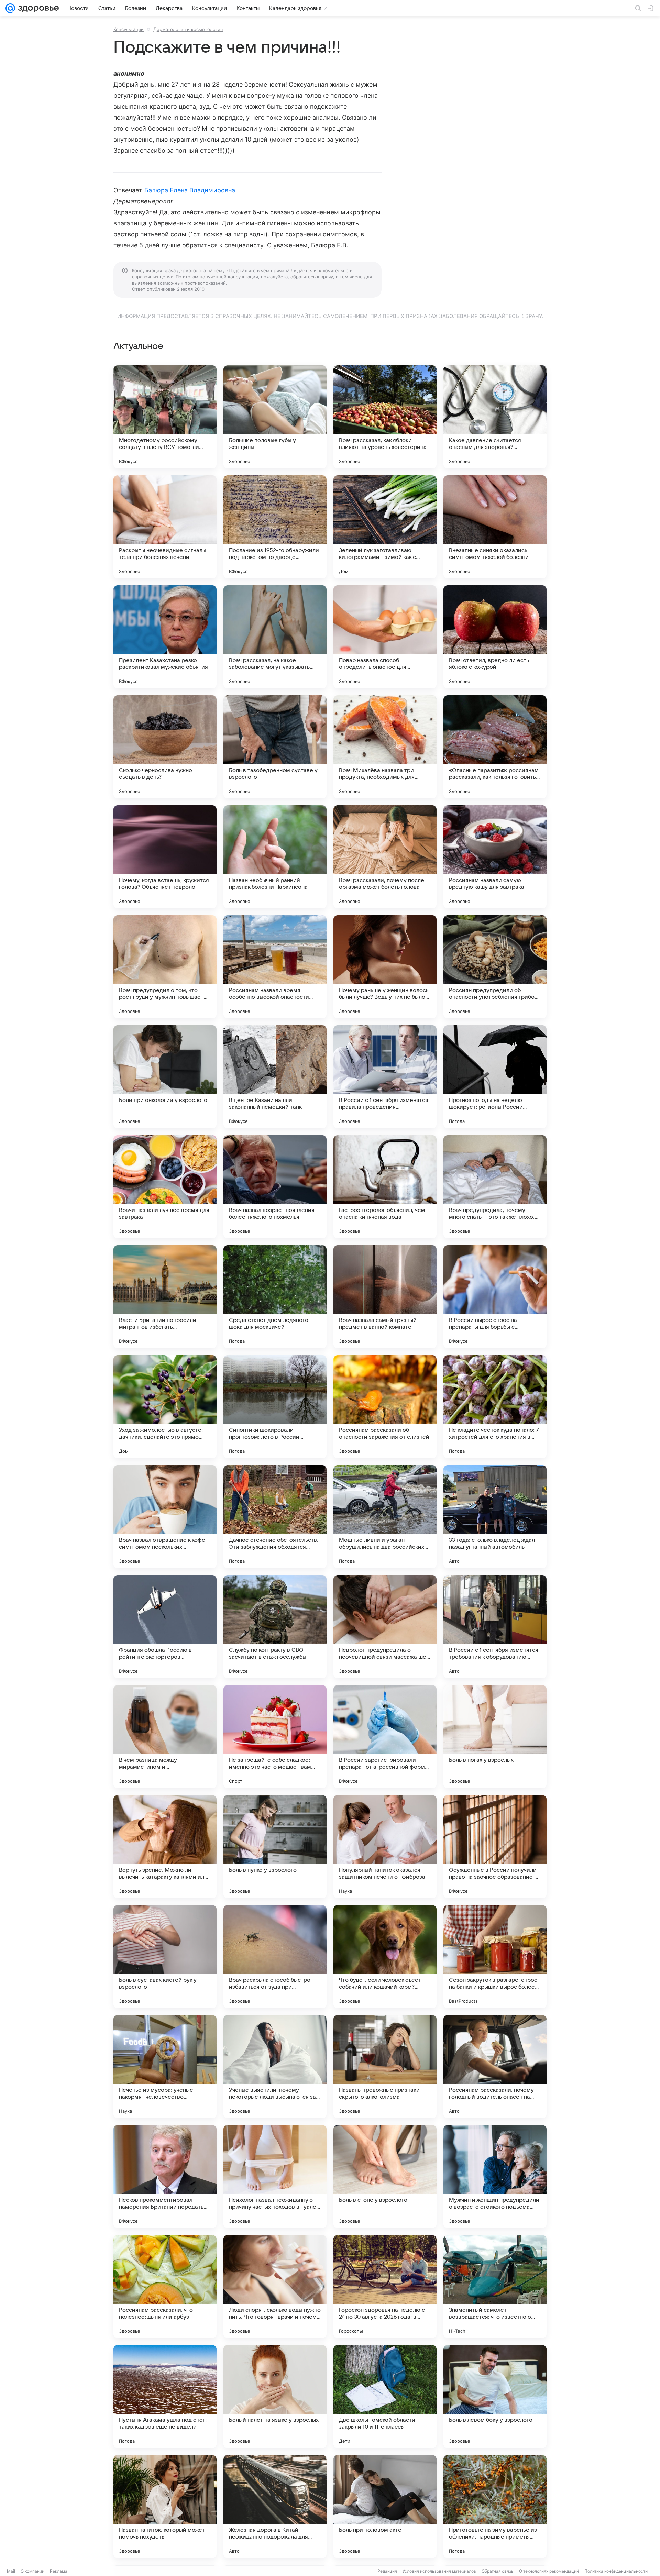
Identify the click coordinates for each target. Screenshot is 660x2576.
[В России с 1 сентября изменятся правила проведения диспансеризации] (385, 1077)
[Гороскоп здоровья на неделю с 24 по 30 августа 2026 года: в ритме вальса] (385, 2287)
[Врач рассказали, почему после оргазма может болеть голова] (385, 857)
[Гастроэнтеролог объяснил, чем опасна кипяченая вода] (385, 1187)
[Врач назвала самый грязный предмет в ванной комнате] (385, 1297)
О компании (32, 2571)
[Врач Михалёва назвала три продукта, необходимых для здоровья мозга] (385, 747)
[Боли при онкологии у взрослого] (165, 1077)
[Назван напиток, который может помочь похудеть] (165, 2507)
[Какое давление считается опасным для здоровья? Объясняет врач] (495, 417)
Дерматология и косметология (188, 29)
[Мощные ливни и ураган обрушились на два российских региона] (385, 1517)
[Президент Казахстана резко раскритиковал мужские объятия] (165, 637)
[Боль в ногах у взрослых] (495, 1737)
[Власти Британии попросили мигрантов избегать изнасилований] (165, 1297)
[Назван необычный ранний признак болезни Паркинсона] (275, 857)
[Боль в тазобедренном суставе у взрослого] (275, 747)
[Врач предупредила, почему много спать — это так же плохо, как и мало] (495, 1187)
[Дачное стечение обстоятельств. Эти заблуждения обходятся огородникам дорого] (275, 1517)
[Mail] (10, 8)
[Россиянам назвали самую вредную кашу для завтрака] (495, 857)
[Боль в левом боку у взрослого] (495, 2397)
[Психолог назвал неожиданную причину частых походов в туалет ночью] (275, 2177)
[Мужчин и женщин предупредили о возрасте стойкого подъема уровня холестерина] (495, 2177)
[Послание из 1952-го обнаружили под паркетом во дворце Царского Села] (275, 527)
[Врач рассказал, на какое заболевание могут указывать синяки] (275, 637)
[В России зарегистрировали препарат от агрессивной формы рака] (385, 1737)
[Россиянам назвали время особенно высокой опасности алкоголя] (275, 967)
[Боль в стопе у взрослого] (385, 2177)
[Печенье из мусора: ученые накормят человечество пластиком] (165, 2067)
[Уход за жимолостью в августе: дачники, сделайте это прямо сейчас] (165, 1407)
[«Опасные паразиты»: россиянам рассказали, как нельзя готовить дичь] (495, 747)
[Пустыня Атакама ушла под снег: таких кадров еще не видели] (165, 2397)
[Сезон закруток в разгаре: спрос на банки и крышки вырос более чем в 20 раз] (495, 1957)
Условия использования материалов (439, 2571)
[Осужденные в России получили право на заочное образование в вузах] (495, 1847)
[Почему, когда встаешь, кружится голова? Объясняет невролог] (165, 857)
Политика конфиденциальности (616, 2571)
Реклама (59, 2571)
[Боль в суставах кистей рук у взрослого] (165, 1957)
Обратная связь (498, 2571)
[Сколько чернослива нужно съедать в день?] (165, 747)
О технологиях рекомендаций (549, 2571)
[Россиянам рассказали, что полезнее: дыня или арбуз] (165, 2287)
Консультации (129, 29)
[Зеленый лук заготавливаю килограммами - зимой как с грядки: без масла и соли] (385, 527)
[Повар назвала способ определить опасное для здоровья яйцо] (385, 637)
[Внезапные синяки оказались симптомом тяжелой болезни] (495, 527)
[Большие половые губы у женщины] (275, 417)
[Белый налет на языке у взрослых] (275, 2397)
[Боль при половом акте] (385, 2507)
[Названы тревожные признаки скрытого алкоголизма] (385, 2067)
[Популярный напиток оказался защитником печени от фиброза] (385, 1847)
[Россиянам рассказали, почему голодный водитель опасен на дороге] (495, 2067)
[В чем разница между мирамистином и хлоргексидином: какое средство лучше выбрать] (165, 1737)
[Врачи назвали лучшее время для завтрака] (165, 1187)
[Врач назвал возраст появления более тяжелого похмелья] (275, 1187)
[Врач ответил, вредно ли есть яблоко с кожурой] (495, 637)
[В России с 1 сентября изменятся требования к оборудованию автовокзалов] (495, 1627)
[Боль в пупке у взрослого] (275, 1847)
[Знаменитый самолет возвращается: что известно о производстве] (495, 2287)
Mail (11, 2571)
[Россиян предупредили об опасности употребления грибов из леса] (495, 967)
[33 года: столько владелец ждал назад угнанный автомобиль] (495, 1517)
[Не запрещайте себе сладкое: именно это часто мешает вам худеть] (275, 1737)
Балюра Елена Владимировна (190, 190)
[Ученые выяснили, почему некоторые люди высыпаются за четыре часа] (275, 2067)
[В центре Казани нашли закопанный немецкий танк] (275, 1077)
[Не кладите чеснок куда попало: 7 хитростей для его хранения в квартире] (495, 1407)
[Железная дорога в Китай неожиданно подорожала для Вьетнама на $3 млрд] (275, 2507)
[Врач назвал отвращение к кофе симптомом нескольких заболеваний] (165, 1517)
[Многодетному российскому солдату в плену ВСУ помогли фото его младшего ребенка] (165, 417)
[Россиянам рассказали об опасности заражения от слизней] (385, 1407)
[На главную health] (37, 8)
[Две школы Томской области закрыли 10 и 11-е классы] (385, 2397)
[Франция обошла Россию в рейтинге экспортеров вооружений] (165, 1627)
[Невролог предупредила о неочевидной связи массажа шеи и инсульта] (385, 1627)
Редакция (387, 2571)
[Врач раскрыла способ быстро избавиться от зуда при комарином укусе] (275, 1957)
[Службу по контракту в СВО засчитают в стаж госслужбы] (275, 1627)
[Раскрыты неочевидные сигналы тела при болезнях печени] (165, 527)
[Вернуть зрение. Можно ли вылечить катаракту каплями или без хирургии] (165, 1847)
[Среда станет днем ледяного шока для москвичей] (275, 1297)
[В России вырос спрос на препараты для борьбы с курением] (495, 1297)
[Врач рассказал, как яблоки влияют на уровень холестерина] (385, 417)
